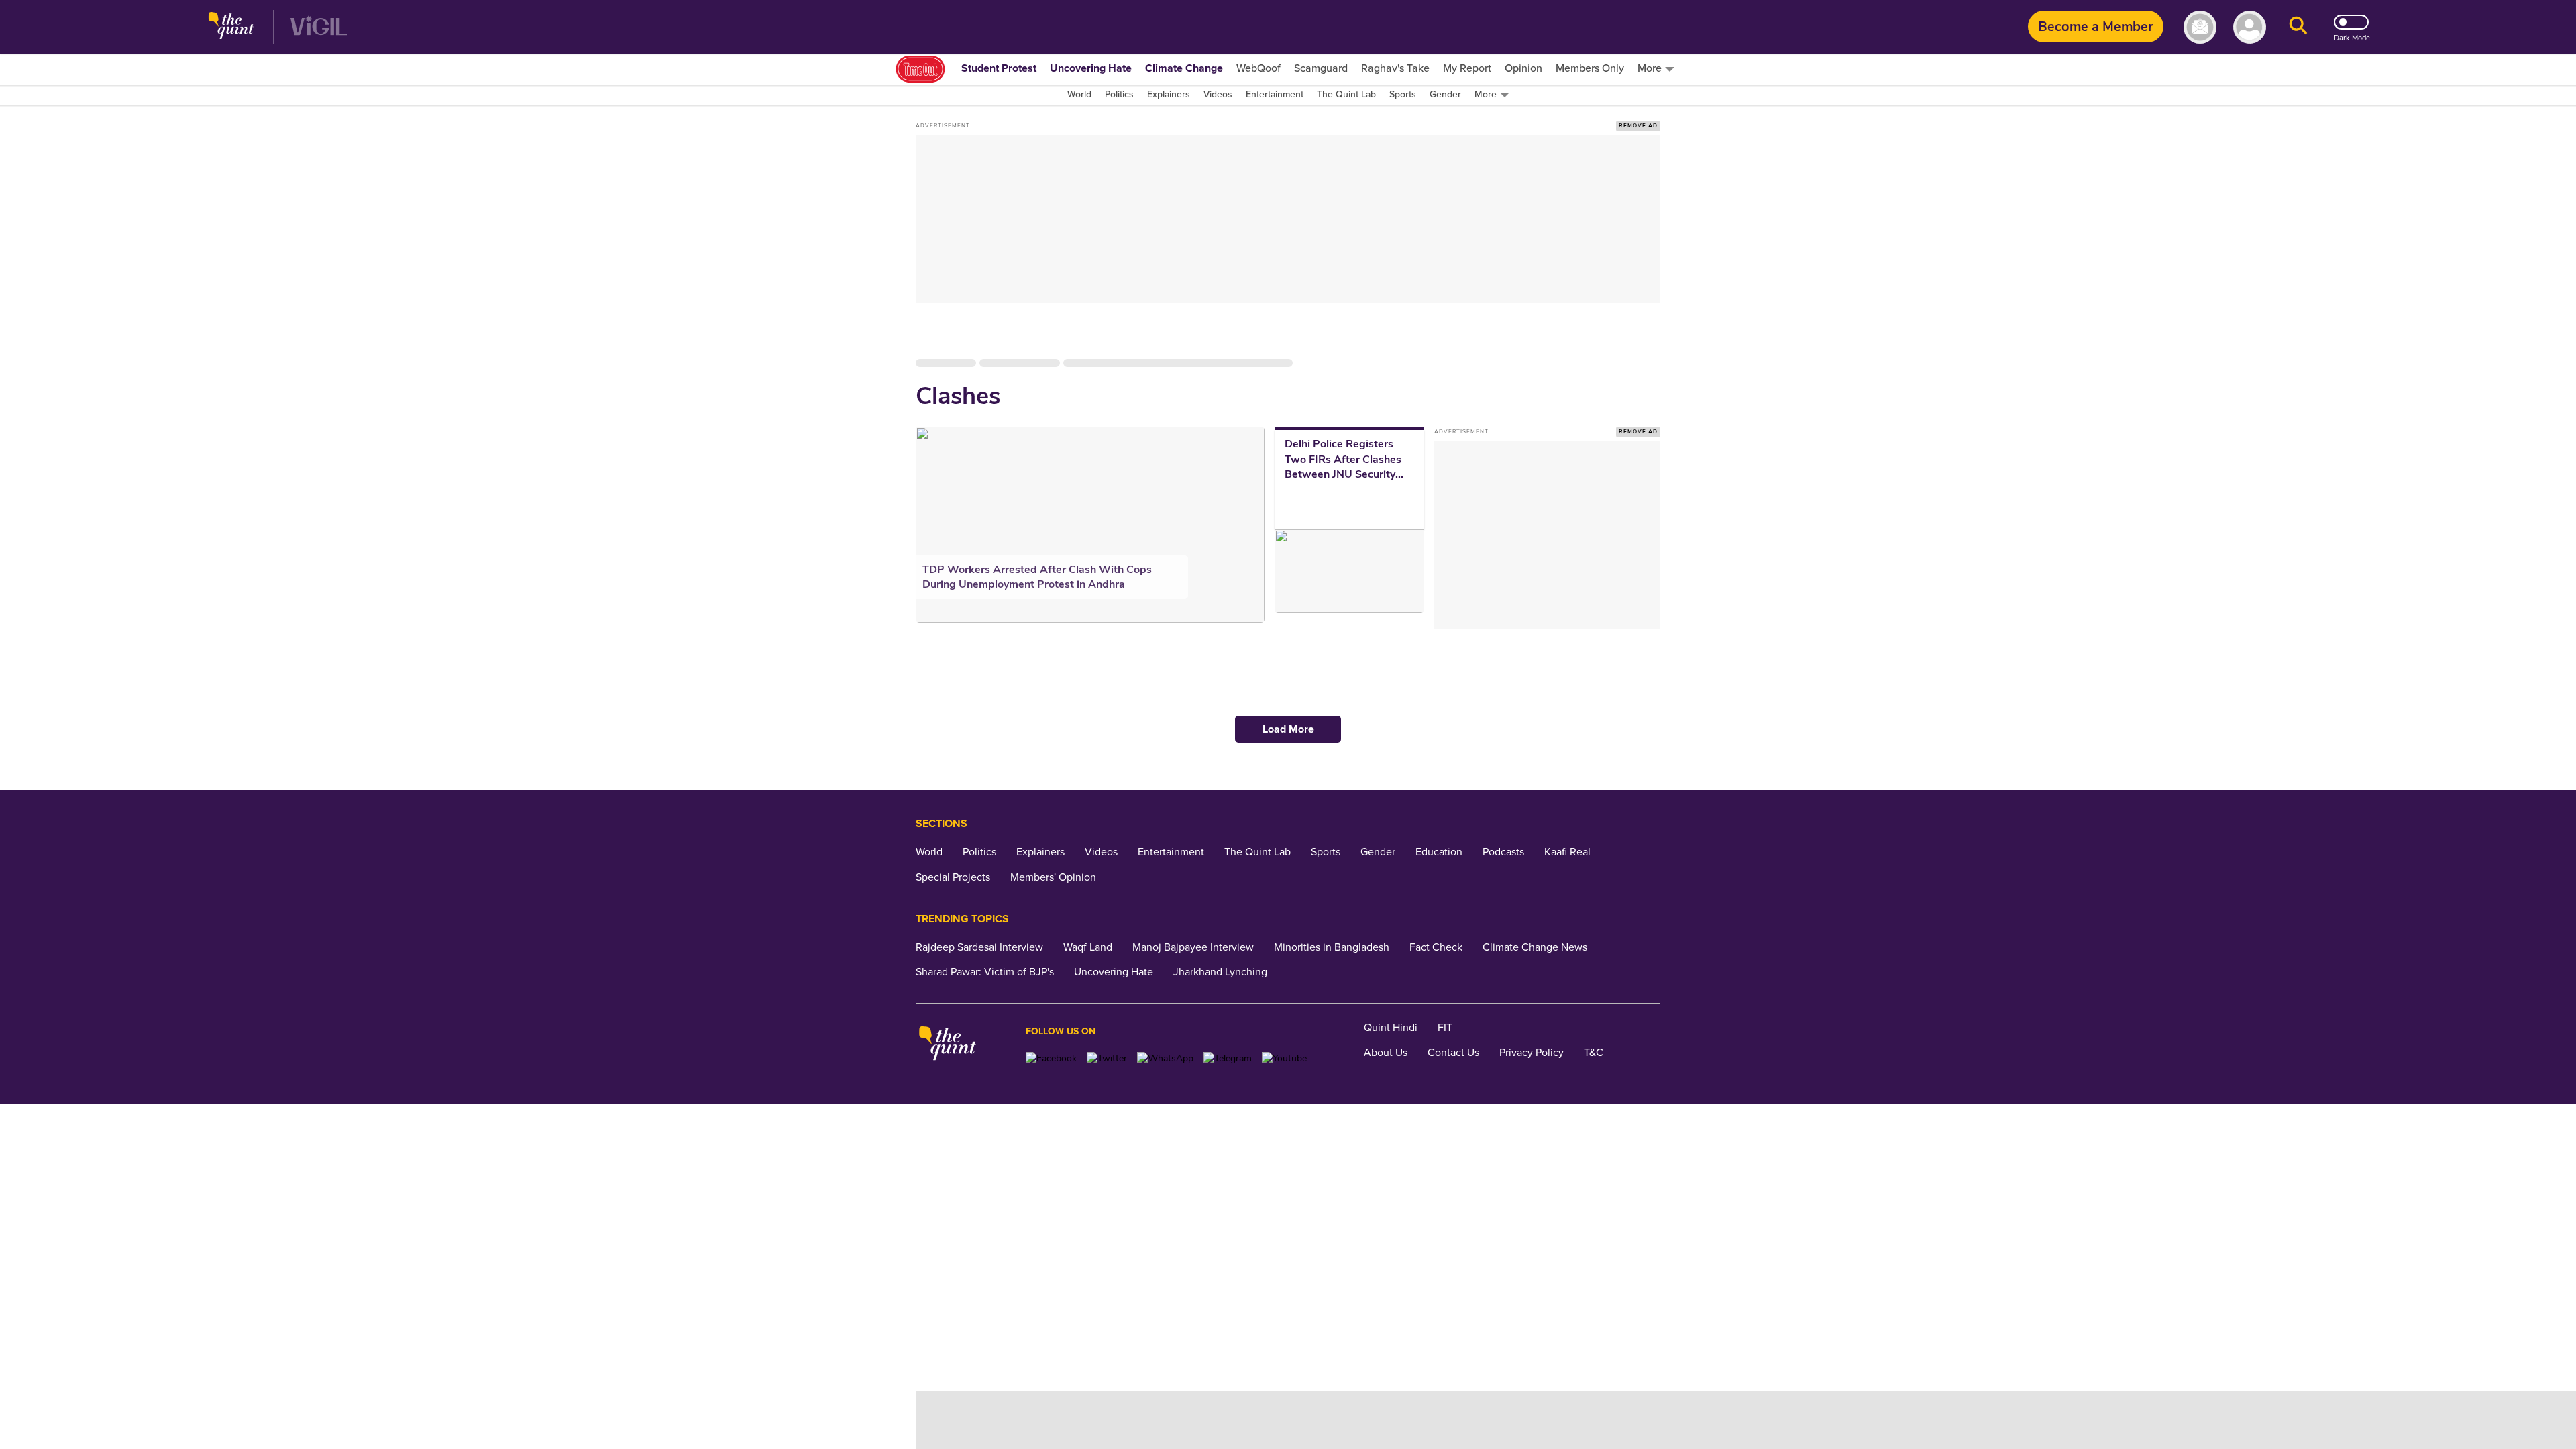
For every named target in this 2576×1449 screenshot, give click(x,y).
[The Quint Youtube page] (1284, 1058)
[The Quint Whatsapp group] (1165, 1058)
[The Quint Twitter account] (1107, 1058)
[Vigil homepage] (319, 27)
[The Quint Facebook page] (1051, 1058)
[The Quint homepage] (231, 27)
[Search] (2298, 27)
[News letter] (2200, 27)
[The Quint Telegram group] (1228, 1058)
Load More (1288, 729)
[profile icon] (2250, 27)
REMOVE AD (1638, 126)
